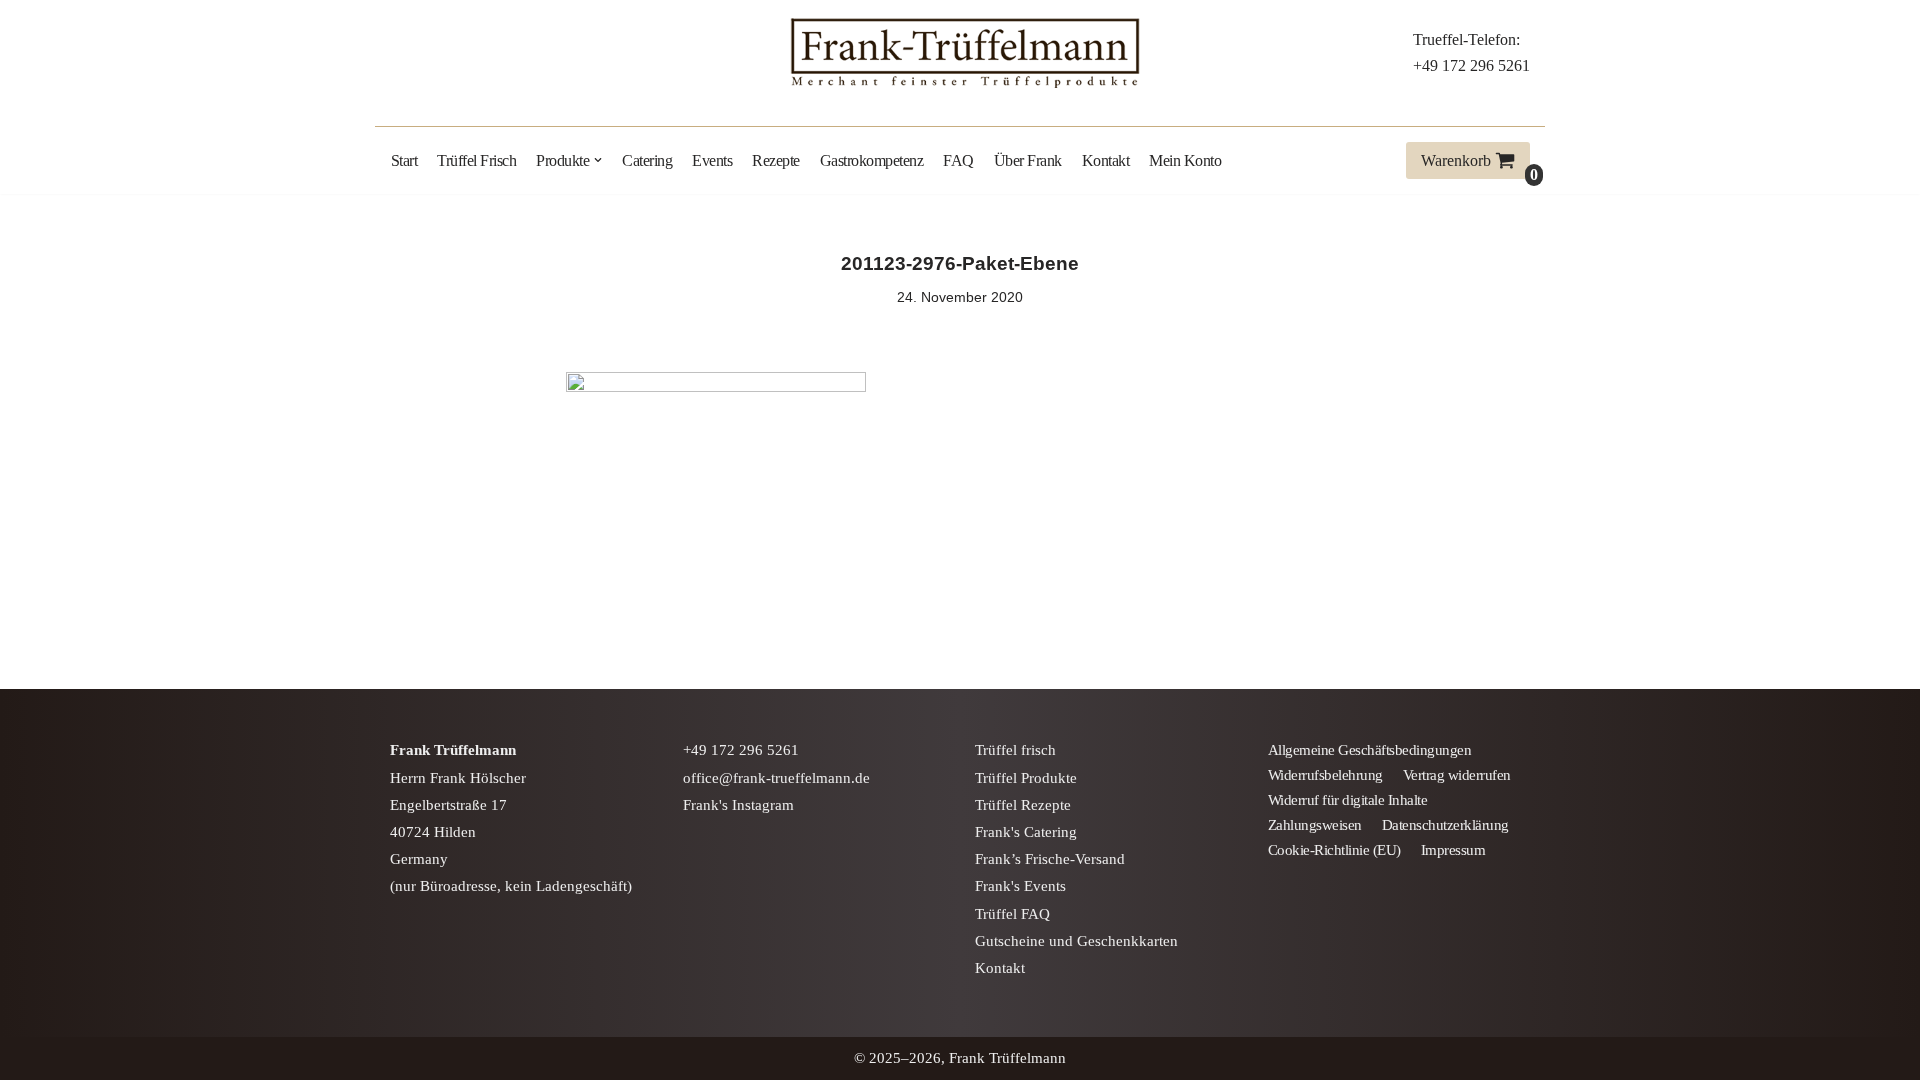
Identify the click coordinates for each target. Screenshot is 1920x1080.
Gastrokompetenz (872, 160)
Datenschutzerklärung (1445, 825)
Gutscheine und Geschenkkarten (1076, 941)
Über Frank (1028, 160)
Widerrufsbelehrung (1325, 775)
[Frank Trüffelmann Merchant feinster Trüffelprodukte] (960, 53)
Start (404, 160)
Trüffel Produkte (1026, 778)
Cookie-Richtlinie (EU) (1334, 850)
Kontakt (1106, 160)
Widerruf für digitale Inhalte (1348, 800)
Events (712, 160)
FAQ (958, 160)
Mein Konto (1185, 160)
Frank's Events (1020, 886)
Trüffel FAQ (1012, 914)
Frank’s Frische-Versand (1050, 859)
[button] (598, 160)
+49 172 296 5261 (1471, 65)
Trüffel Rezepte (1023, 805)
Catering (647, 160)
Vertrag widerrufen (1457, 775)
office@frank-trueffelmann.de (776, 778)
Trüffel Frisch (476, 160)
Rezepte (776, 160)
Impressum (1453, 850)
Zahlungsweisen (1315, 825)
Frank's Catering (1026, 832)
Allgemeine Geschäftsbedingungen (1370, 750)
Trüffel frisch (1015, 750)
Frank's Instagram (738, 805)
